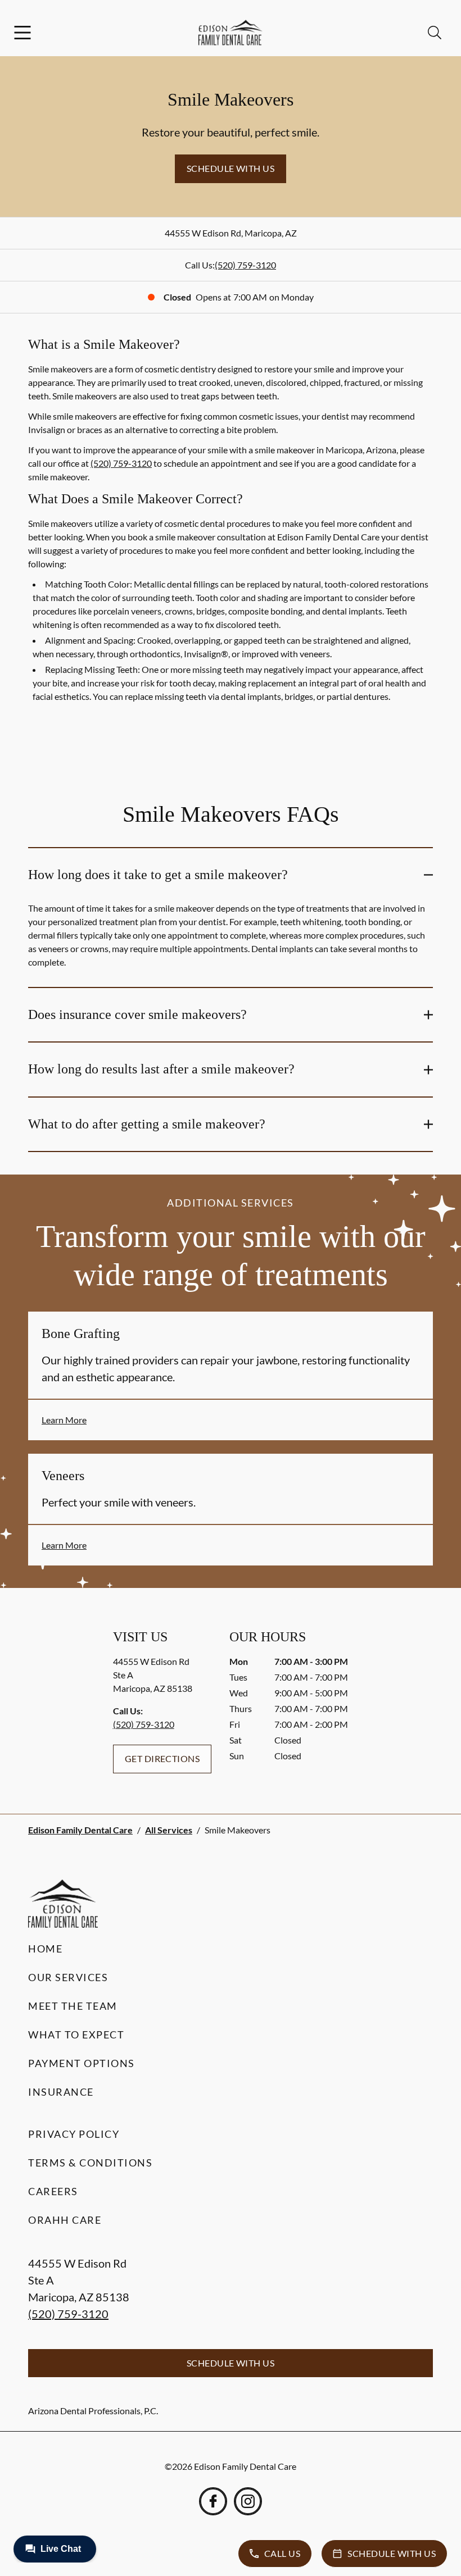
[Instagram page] (248, 2501)
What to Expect (76, 2035)
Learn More (64, 1420)
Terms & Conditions (90, 2163)
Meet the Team (73, 2006)
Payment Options (82, 2063)
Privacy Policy (74, 2134)
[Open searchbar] (435, 33)
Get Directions (162, 1758)
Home (45, 1949)
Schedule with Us (231, 168)
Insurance (61, 2092)
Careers (53, 2191)
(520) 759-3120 (245, 265)
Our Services (68, 1977)
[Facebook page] (213, 2501)
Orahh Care (65, 2220)
